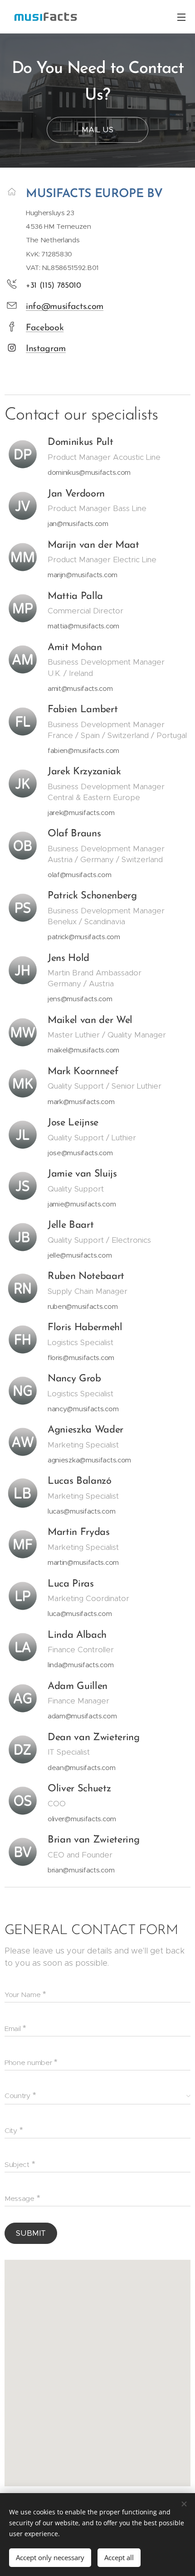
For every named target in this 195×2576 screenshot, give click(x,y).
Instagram (46, 349)
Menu (181, 17)
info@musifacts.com (65, 307)
